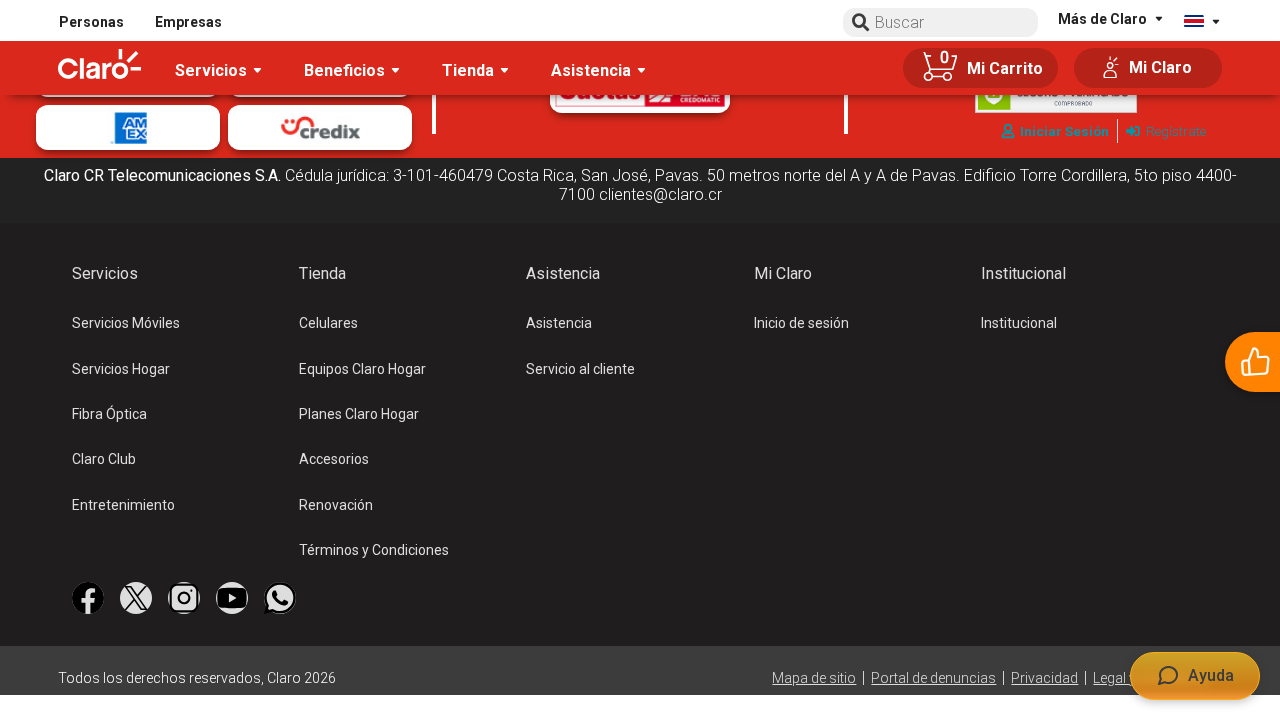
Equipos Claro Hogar (362, 369)
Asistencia (559, 323)
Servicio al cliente (580, 369)
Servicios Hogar (121, 369)
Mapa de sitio (814, 678)
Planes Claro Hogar (359, 414)
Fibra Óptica (109, 414)
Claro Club (104, 459)
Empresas (188, 22)
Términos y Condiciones (374, 550)
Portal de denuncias (933, 678)
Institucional (1019, 323)
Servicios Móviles (126, 323)
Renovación (336, 505)
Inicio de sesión (801, 323)
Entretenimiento (123, 505)
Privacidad (1044, 678)
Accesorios (334, 459)
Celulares (328, 323)
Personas (91, 22)
